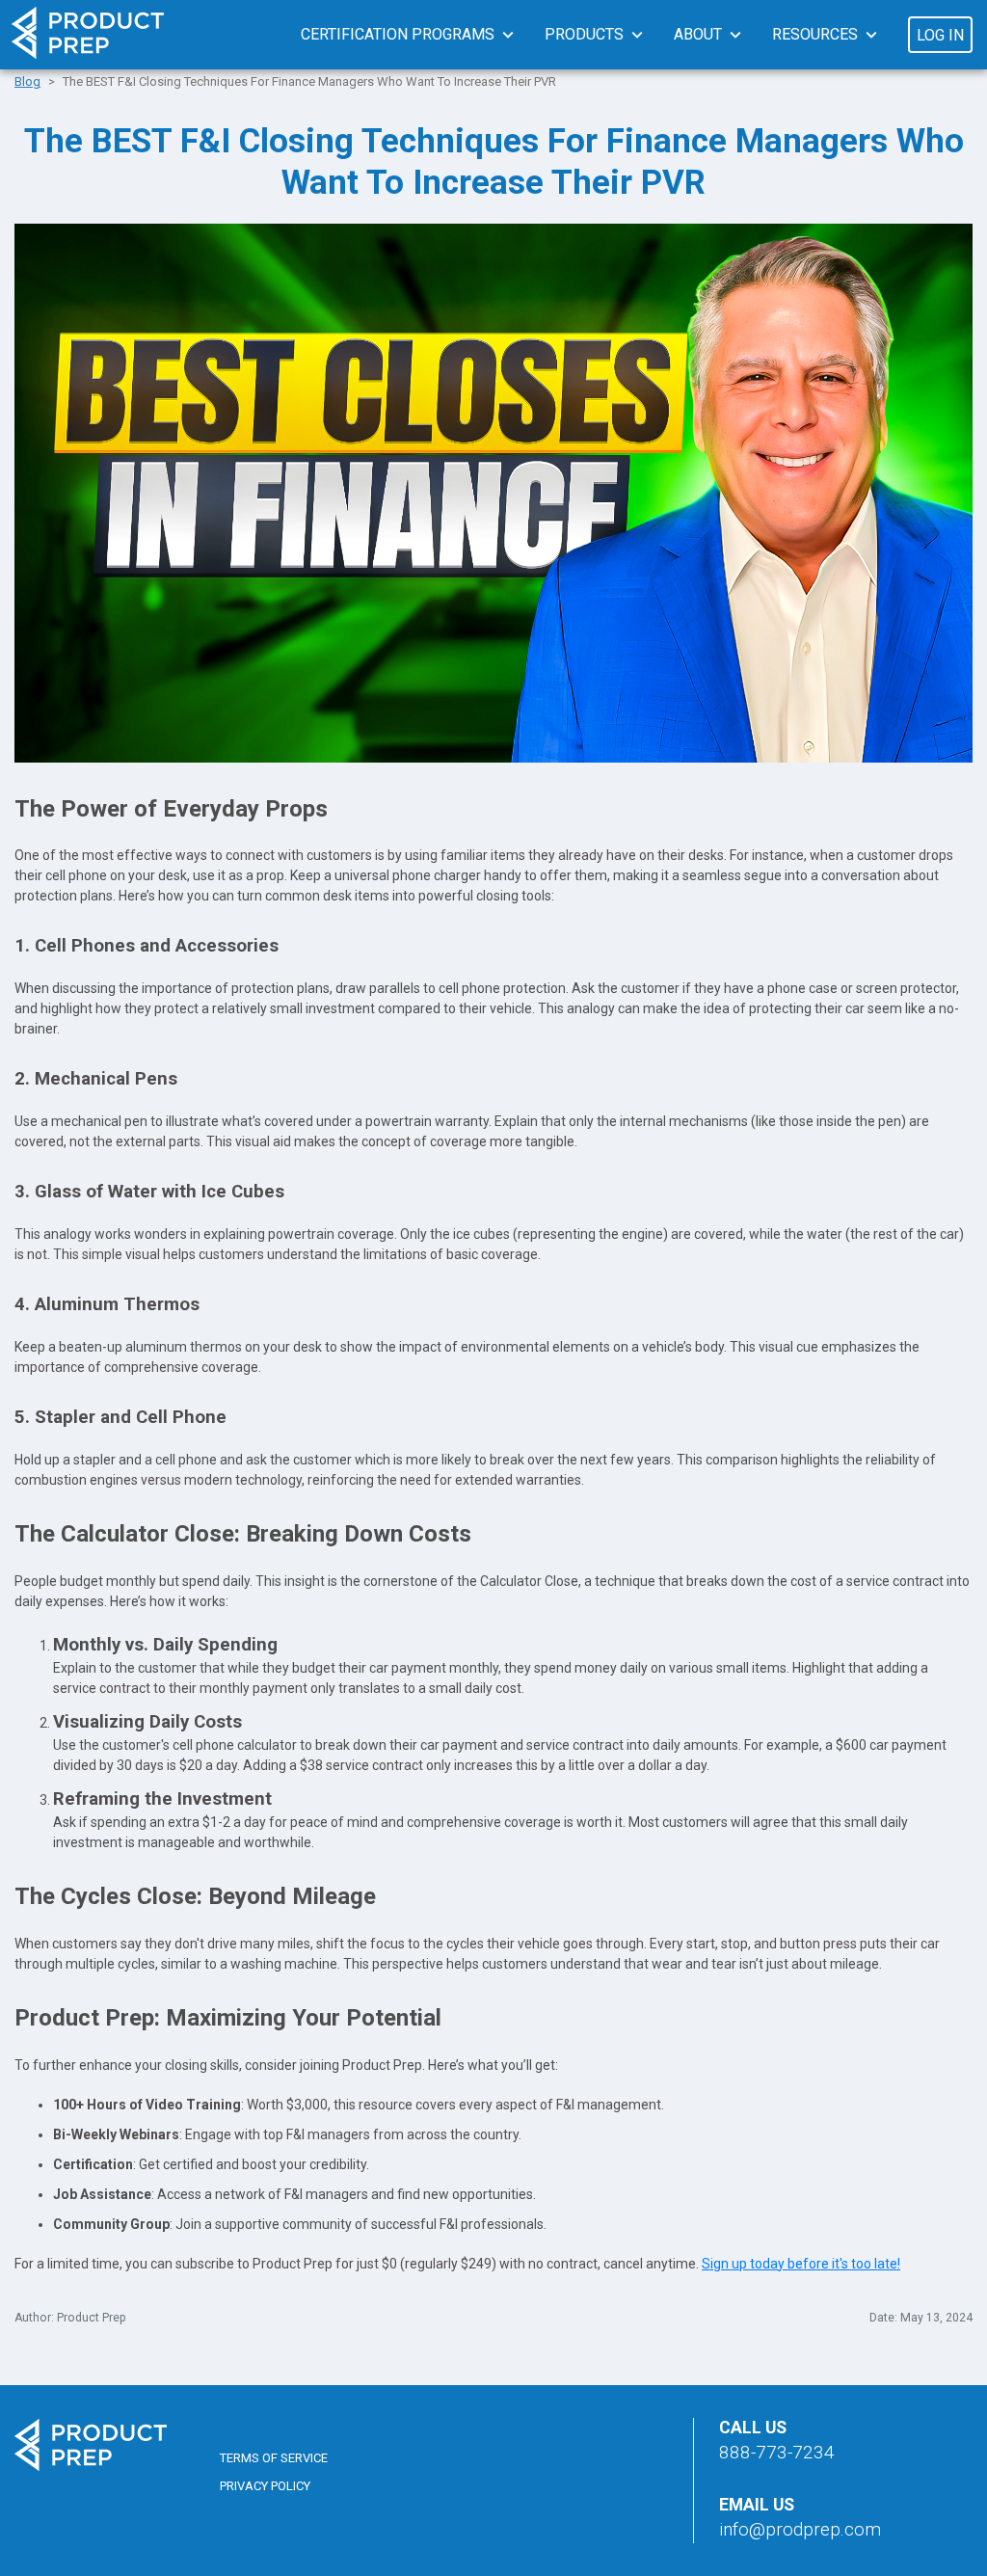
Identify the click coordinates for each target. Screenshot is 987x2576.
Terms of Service (274, 2458)
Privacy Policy (265, 2486)
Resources (815, 34)
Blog (27, 81)
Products (584, 34)
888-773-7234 (777, 2452)
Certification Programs (398, 34)
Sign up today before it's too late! (801, 2264)
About (698, 34)
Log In (940, 35)
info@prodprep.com (800, 2529)
